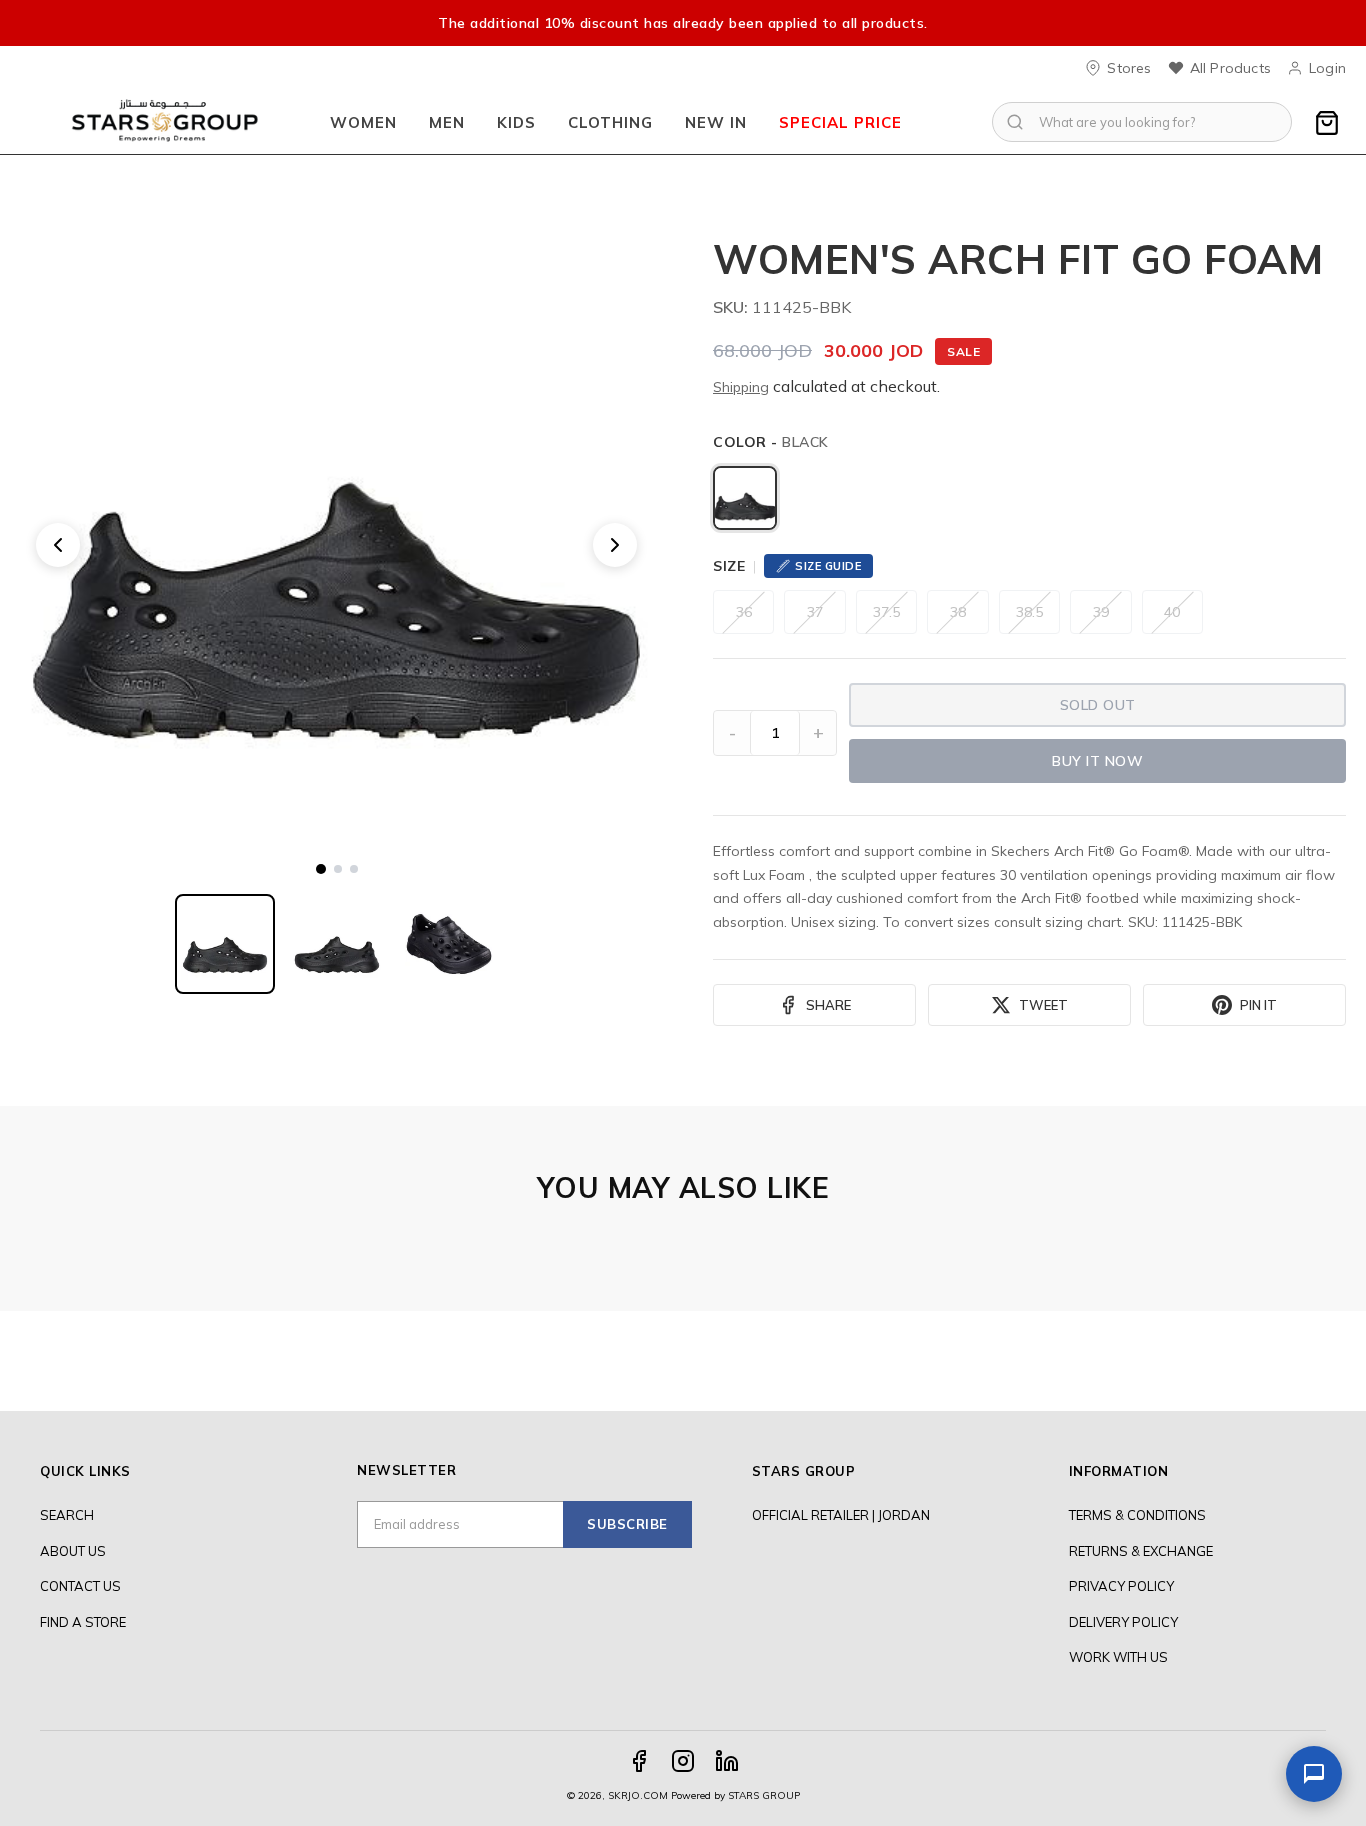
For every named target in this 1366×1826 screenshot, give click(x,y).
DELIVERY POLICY (1123, 1622)
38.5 (1029, 612)
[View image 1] (321, 869)
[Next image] (615, 545)
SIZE (729, 566)
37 (815, 612)
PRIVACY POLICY (1121, 1586)
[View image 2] (338, 869)
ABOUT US (73, 1551)
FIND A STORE (83, 1622)
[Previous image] (58, 545)
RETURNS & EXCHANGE (1141, 1551)
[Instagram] (683, 1761)
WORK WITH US (1118, 1657)
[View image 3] (354, 869)
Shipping (741, 387)
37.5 (886, 612)
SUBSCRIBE (627, 1524)
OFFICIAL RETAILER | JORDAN (841, 1515)
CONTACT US (80, 1586)
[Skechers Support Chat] (1314, 1774)
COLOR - (771, 442)
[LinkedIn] (727, 1761)
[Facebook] (639, 1761)
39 (1101, 612)
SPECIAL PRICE (840, 122)
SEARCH (67, 1515)
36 (744, 612)
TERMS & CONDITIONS (1137, 1515)
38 (958, 612)
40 (1172, 612)
